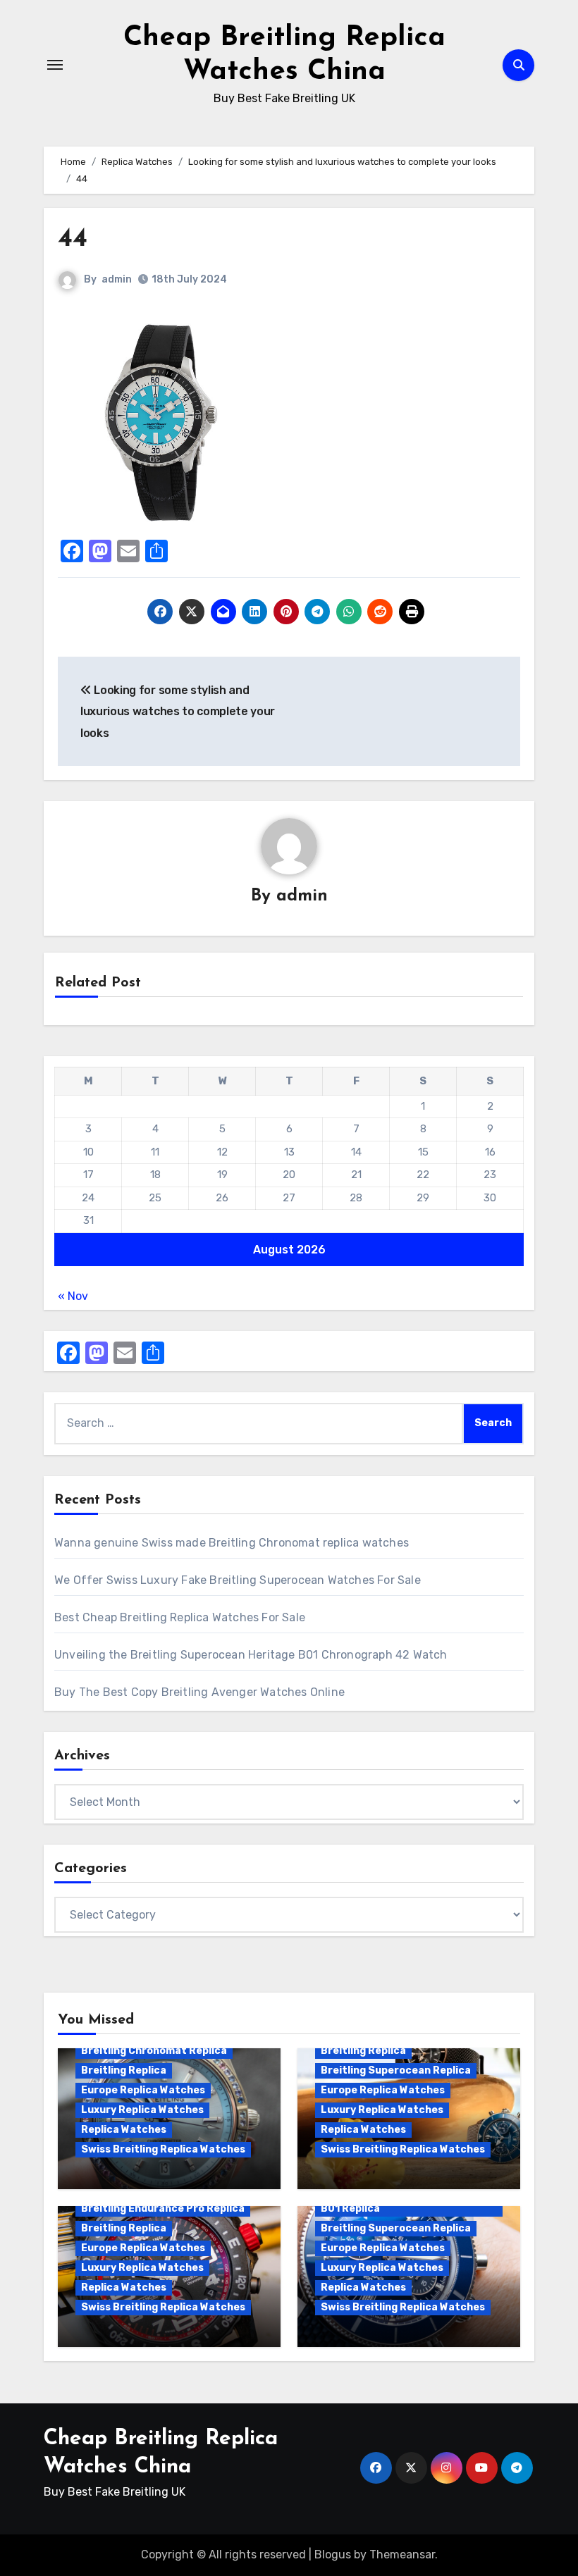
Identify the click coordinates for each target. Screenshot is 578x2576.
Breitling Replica (124, 2070)
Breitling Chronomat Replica (154, 2051)
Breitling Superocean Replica (396, 2070)
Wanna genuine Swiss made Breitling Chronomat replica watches (232, 1543)
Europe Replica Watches (143, 2090)
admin (117, 279)
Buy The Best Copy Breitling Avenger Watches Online (199, 1692)
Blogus (333, 2555)
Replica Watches (124, 2130)
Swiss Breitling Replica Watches (163, 2149)
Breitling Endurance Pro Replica (163, 2209)
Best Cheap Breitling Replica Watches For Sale (180, 1617)
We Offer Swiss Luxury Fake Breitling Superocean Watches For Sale (238, 1580)
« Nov (73, 1296)
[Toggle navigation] (55, 65)
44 (73, 239)
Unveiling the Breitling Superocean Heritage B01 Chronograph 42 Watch (251, 1655)
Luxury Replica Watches (142, 2110)
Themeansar (402, 2555)
